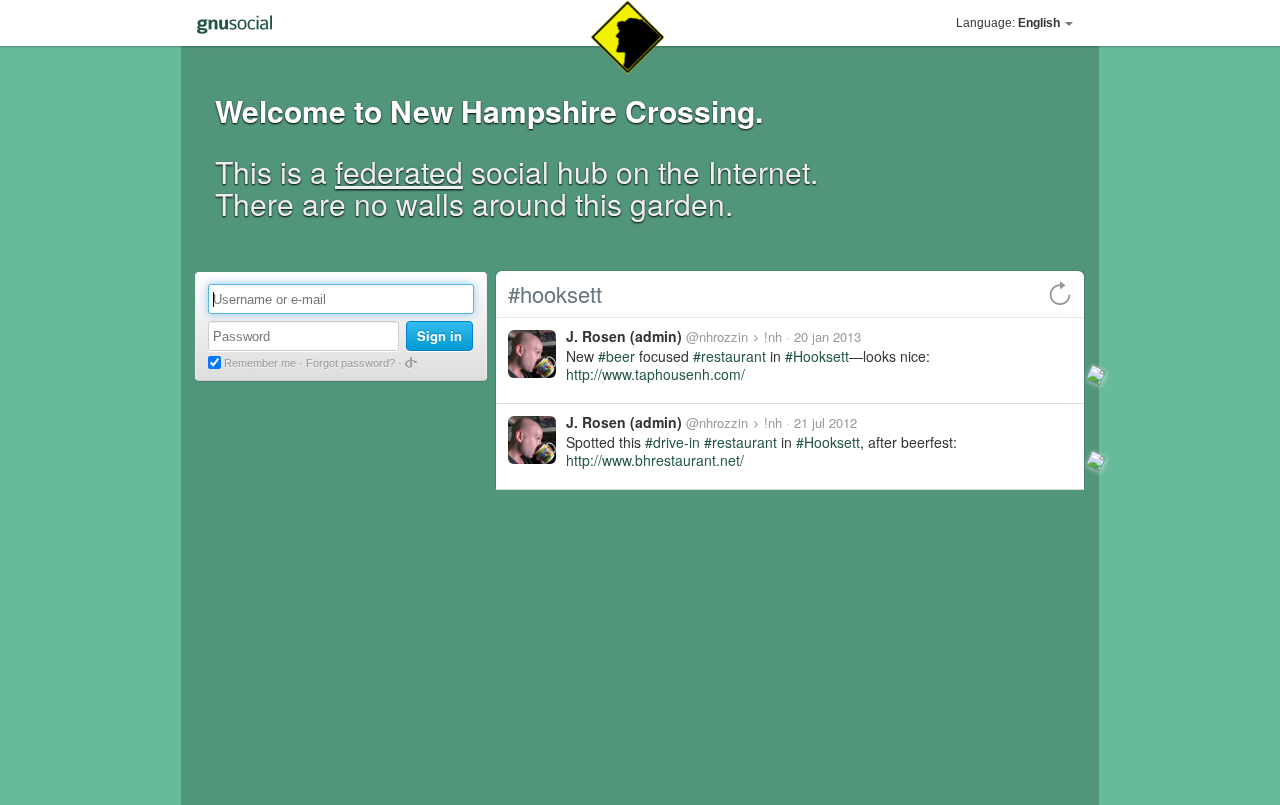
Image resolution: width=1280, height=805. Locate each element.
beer (620, 356)
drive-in (676, 442)
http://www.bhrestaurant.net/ (655, 460)
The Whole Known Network (294, 678)
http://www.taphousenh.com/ (655, 374)
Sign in (439, 335)
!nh (773, 336)
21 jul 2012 (825, 422)
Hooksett (821, 356)
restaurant (733, 356)
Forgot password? (350, 363)
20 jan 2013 (827, 336)
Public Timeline (256, 645)
